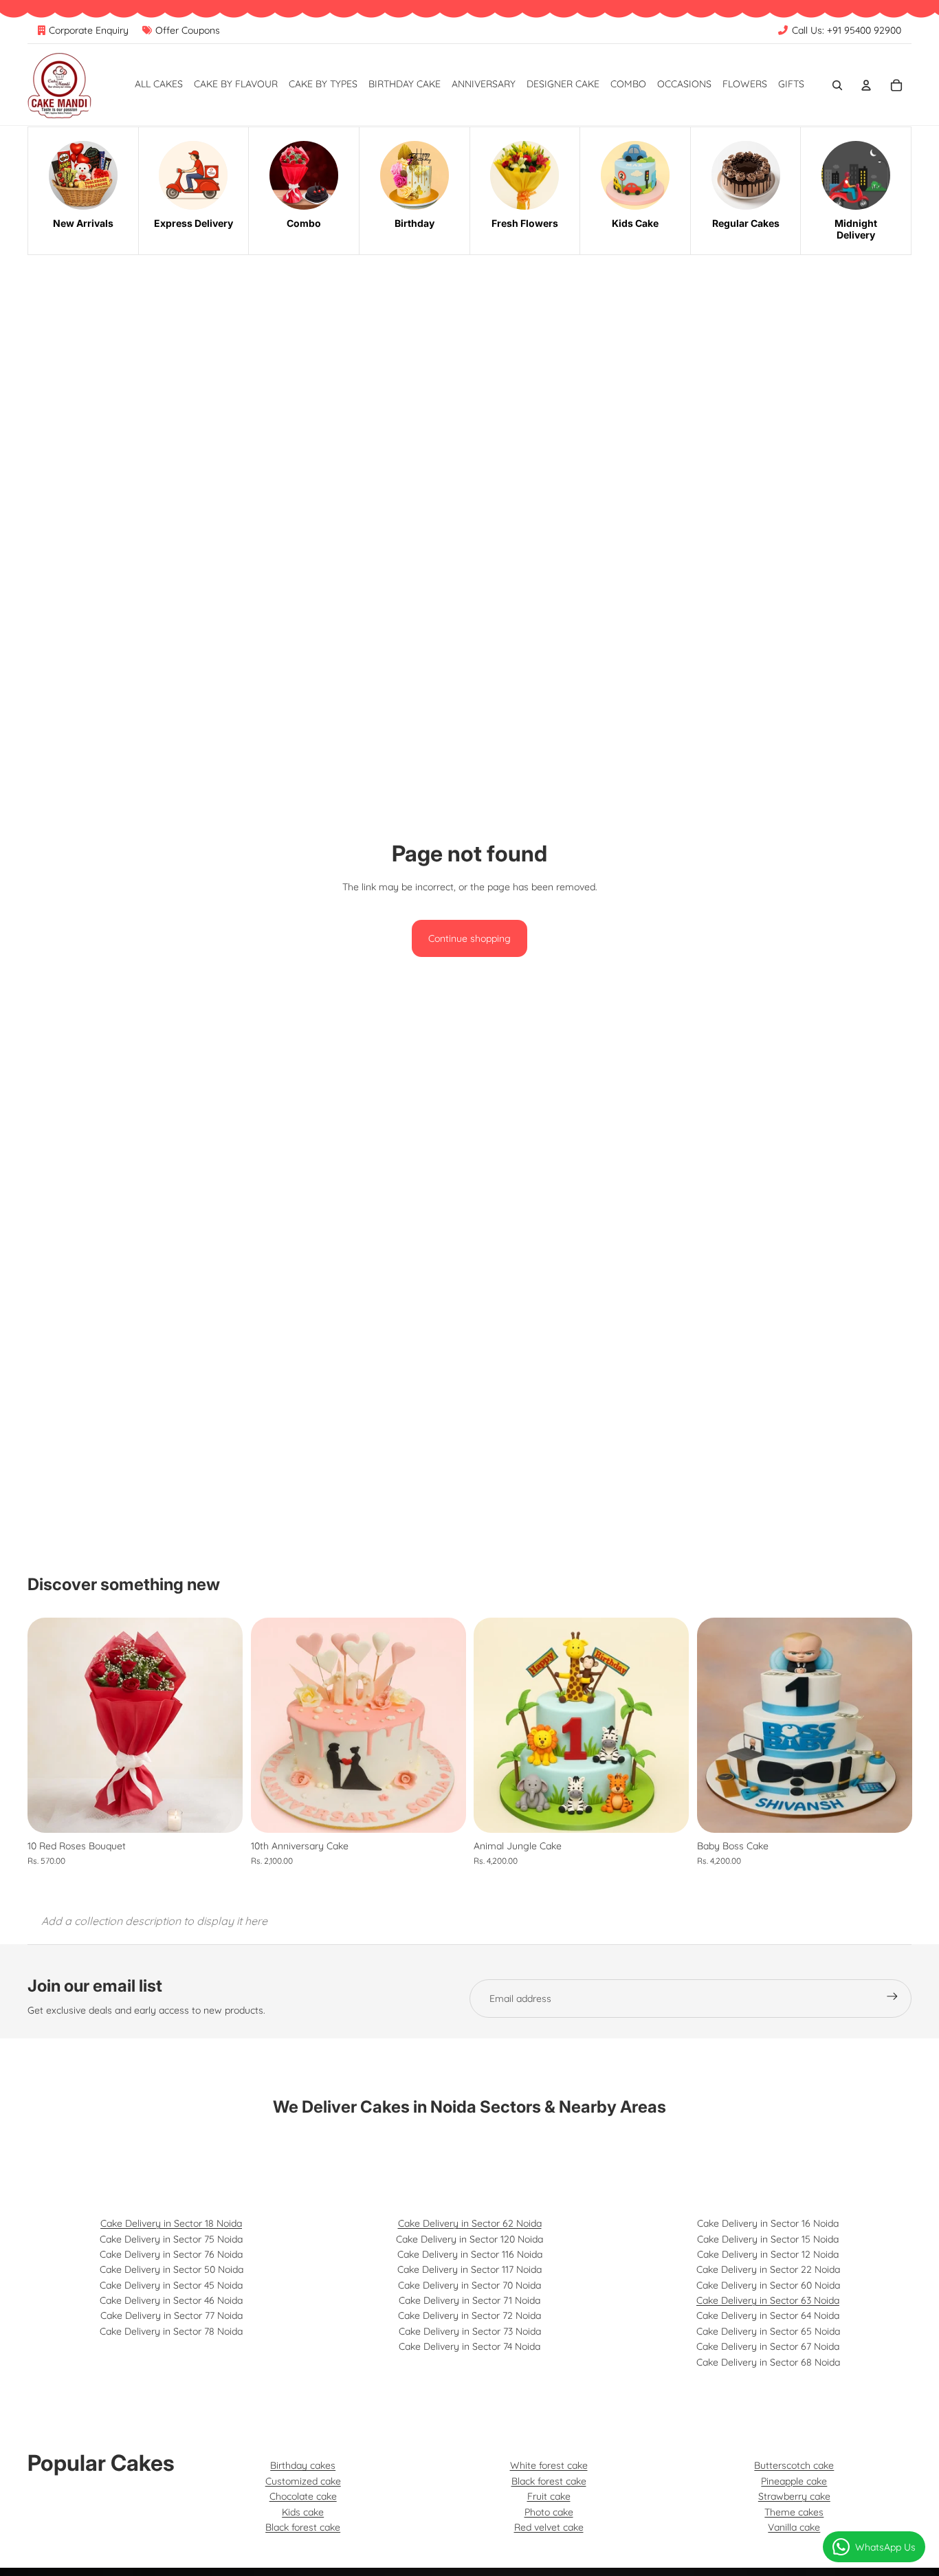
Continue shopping (469, 938)
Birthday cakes (303, 2465)
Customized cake (303, 2481)
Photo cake (549, 2512)
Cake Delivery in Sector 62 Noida (470, 2223)
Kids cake (303, 2512)
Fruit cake (549, 2496)
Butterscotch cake (794, 2465)
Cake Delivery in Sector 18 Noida (171, 2223)
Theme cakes (794, 2512)
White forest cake (549, 2465)
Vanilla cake (794, 2527)
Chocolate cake (303, 2496)
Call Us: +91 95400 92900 (847, 30)
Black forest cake (303, 2527)
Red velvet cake (549, 2527)
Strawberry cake (794, 2496)
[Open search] (837, 85)
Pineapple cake (794, 2481)
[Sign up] (892, 1999)
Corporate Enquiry (89, 30)
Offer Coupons (188, 30)
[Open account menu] (866, 85)
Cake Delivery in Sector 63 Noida (768, 2300)
